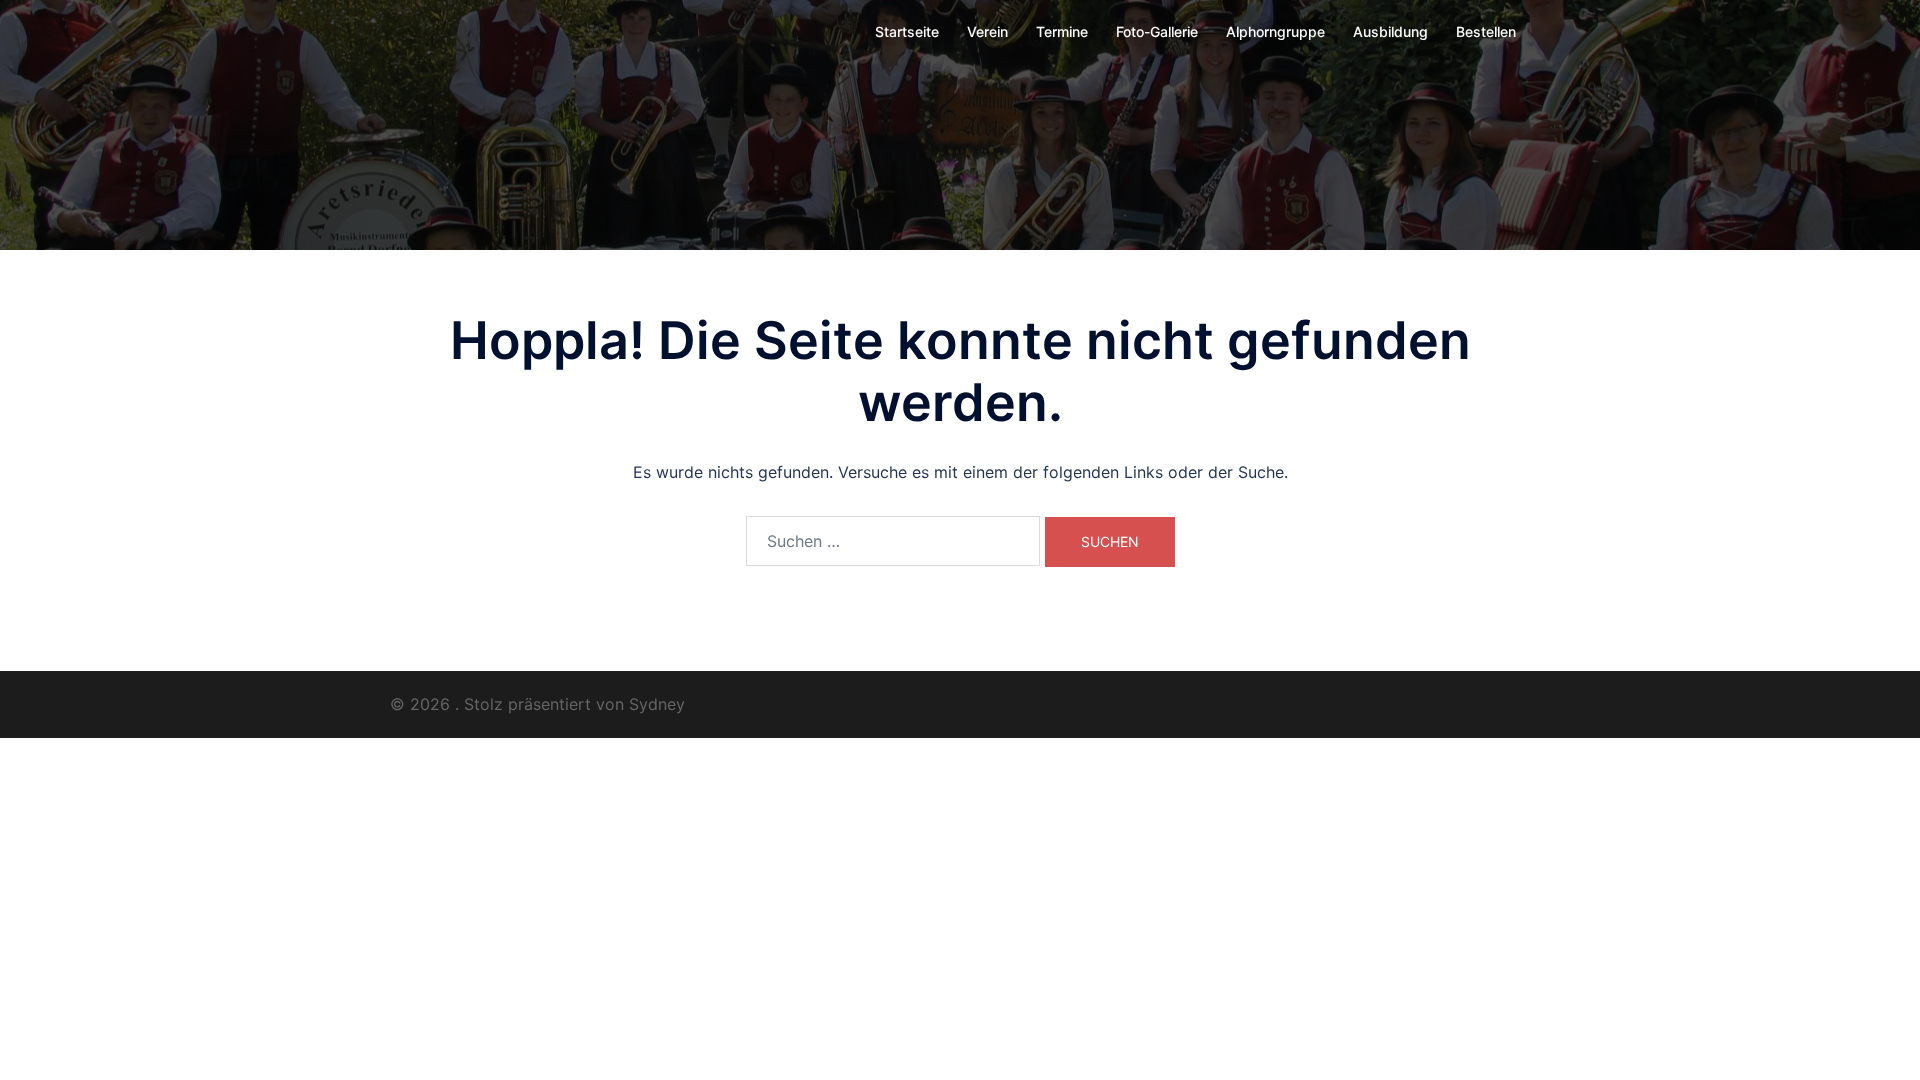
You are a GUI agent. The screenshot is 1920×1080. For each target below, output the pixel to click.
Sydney (657, 704)
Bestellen (1486, 31)
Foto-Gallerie (1157, 31)
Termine (1062, 31)
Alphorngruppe (1275, 31)
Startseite (907, 31)
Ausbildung (1390, 31)
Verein (987, 31)
